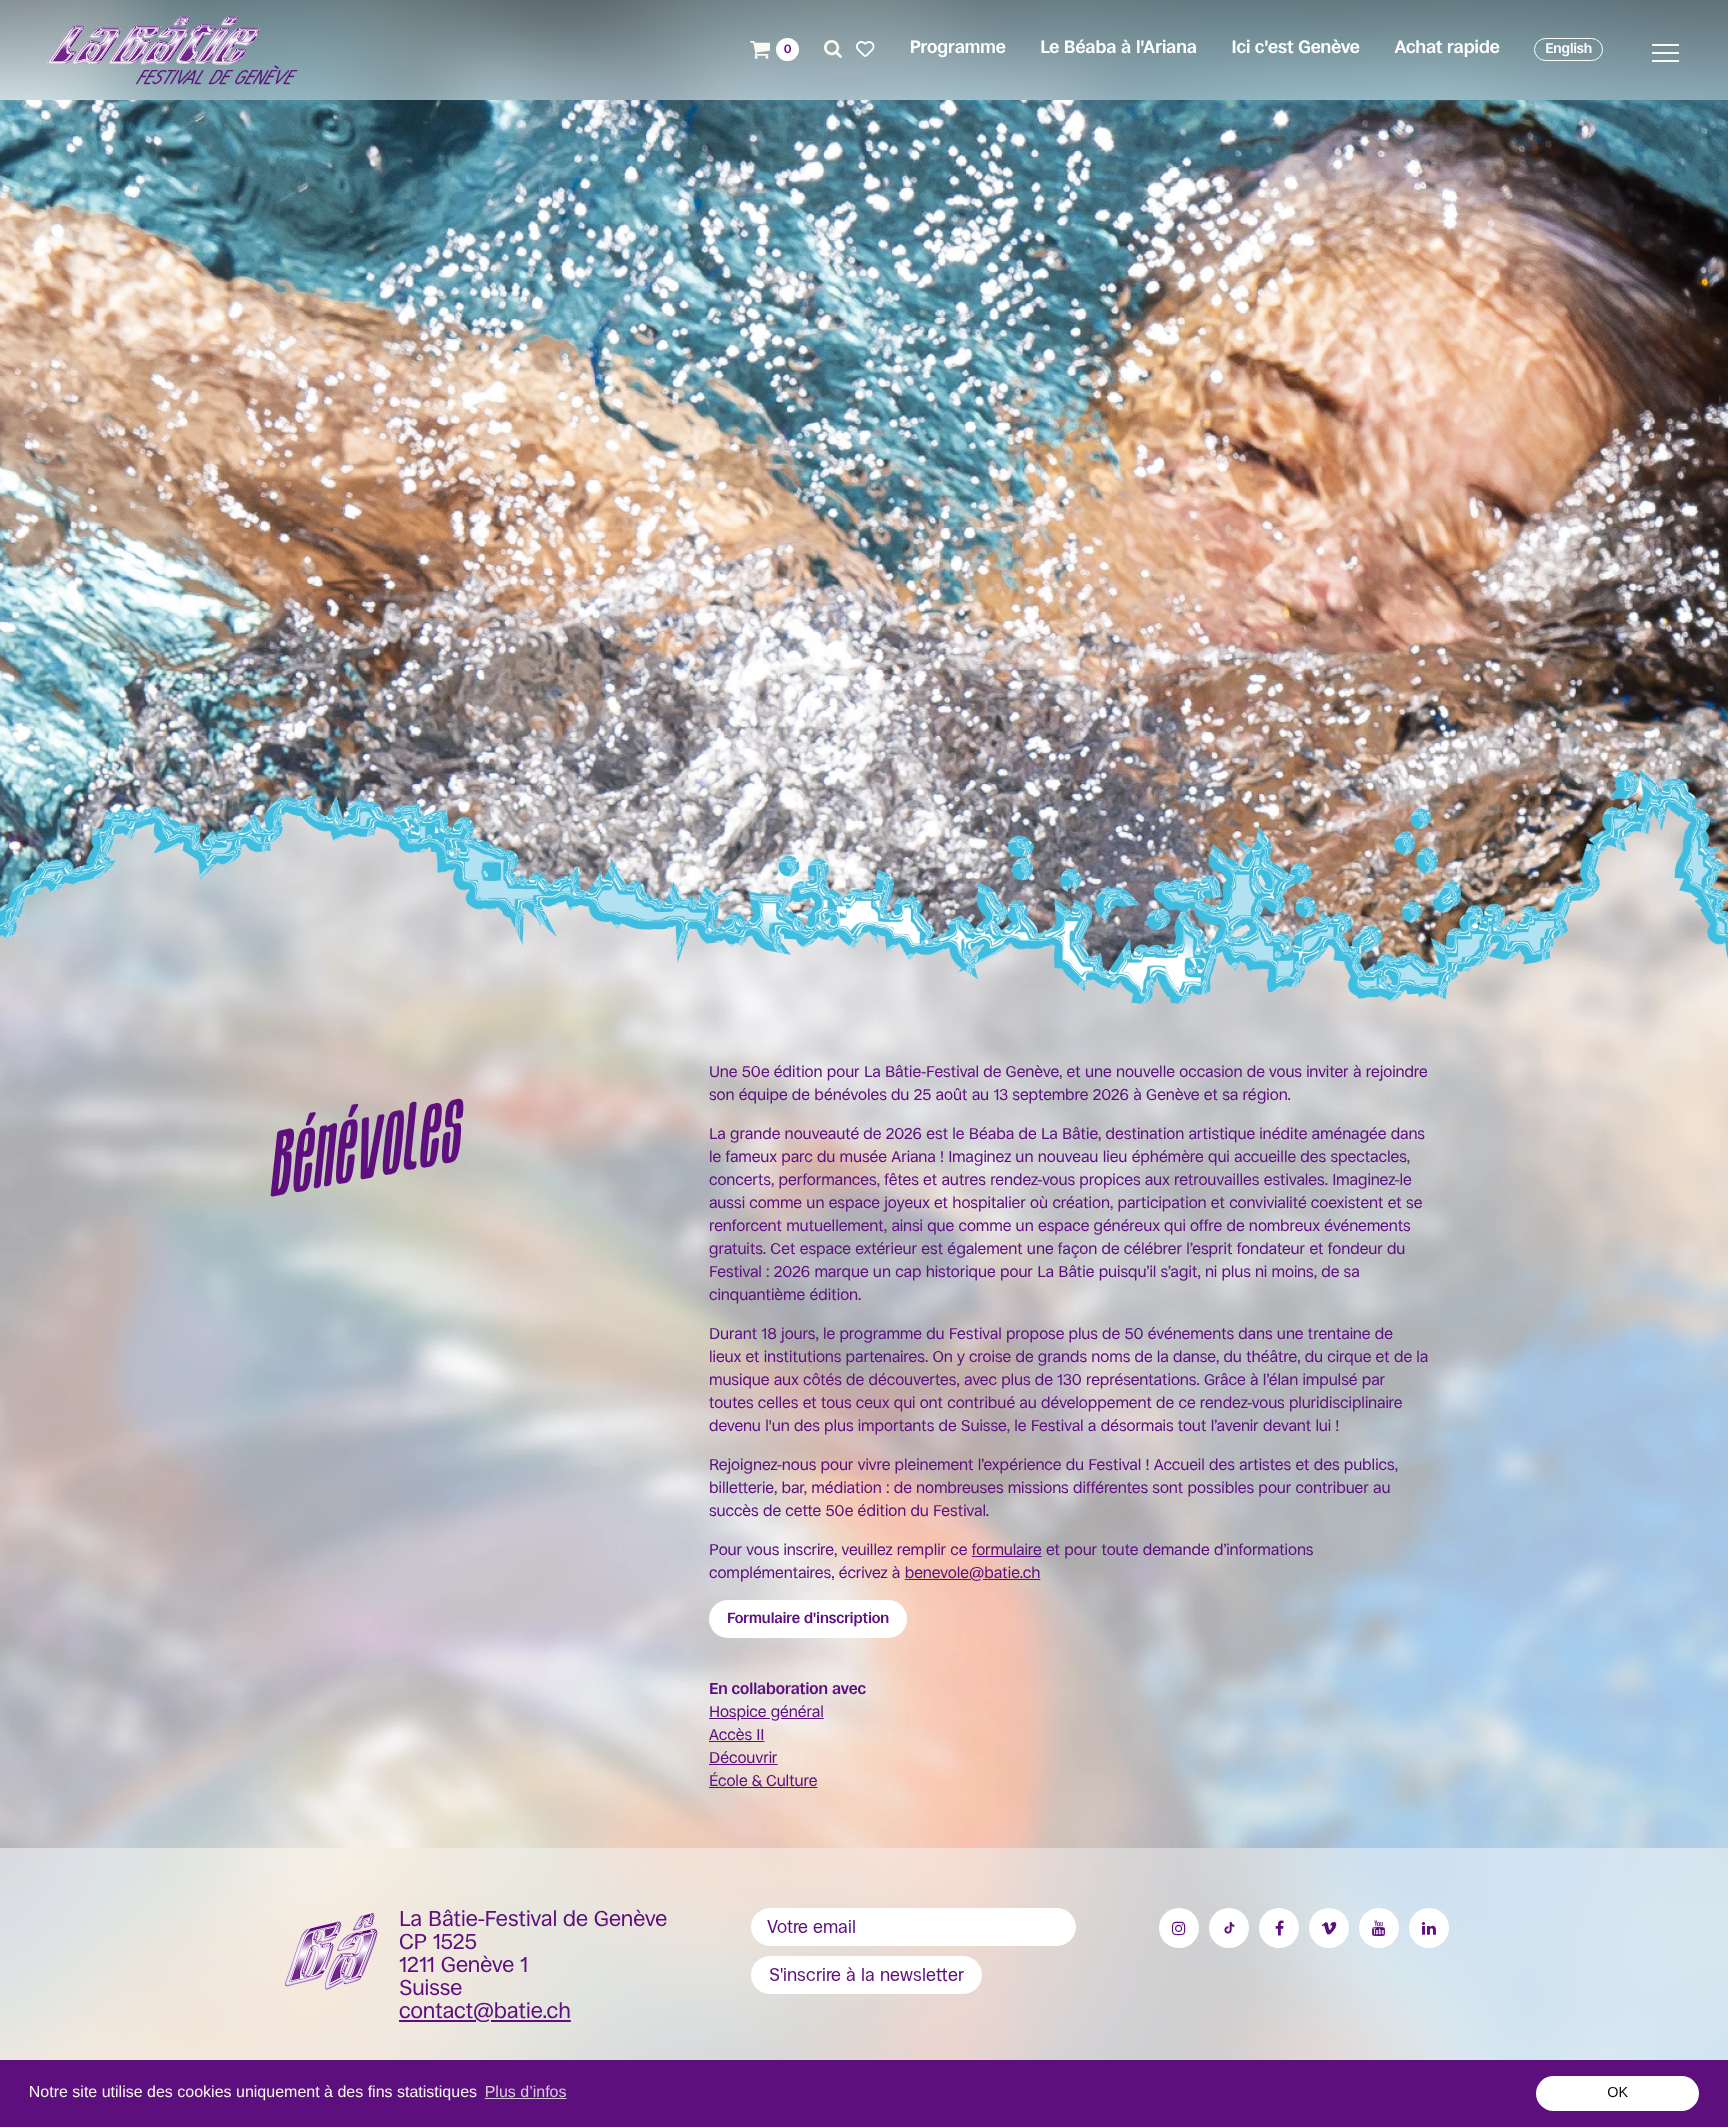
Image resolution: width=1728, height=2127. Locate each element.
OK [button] (1617, 2093)
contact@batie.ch (485, 2011)
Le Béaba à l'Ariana (1118, 48)
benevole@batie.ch (973, 1572)
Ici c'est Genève (1295, 48)
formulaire (1007, 1549)
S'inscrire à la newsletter (866, 1975)
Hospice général (766, 1711)
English (1568, 49)
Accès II (736, 1734)
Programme (958, 48)
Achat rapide (1446, 48)
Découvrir (743, 1757)
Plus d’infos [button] (526, 2092)
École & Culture (763, 1780)
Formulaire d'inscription (808, 1618)
